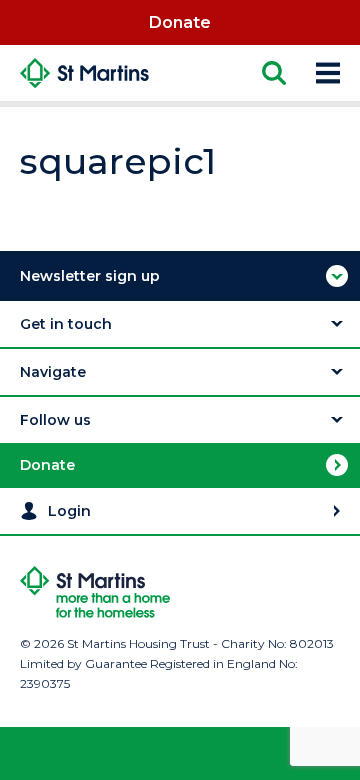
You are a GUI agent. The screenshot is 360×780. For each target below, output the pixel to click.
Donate (180, 22)
